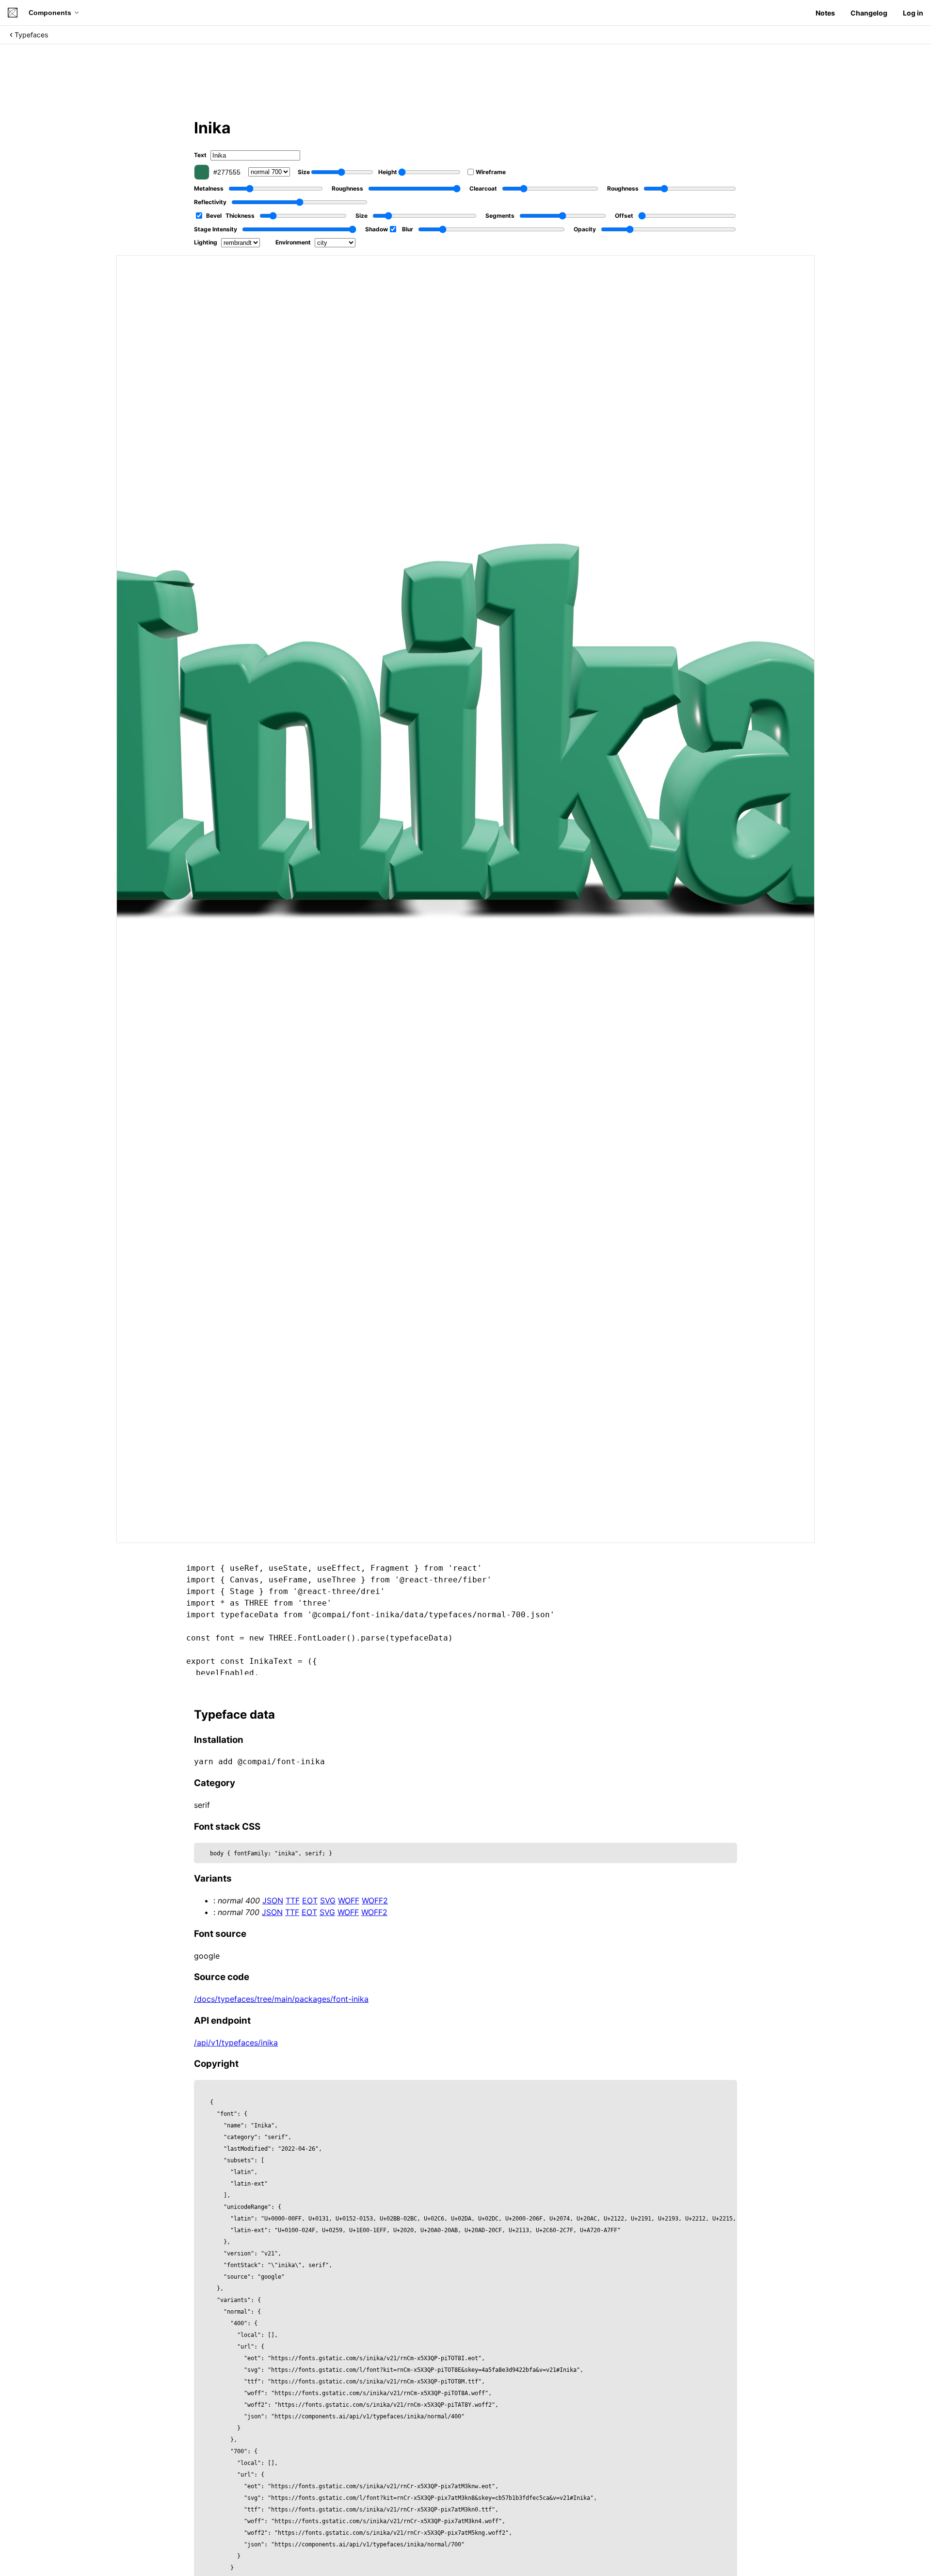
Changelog (869, 13)
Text (200, 155)
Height (388, 172)
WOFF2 (375, 1900)
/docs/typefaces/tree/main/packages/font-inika (281, 1999)
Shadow (377, 229)
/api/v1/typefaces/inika (236, 2043)
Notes (825, 13)
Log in (913, 13)
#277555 (227, 172)
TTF (293, 1900)
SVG (328, 1900)
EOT (310, 1900)
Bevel (214, 216)
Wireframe (491, 172)
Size (304, 172)
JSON (273, 1900)
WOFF (349, 1900)
